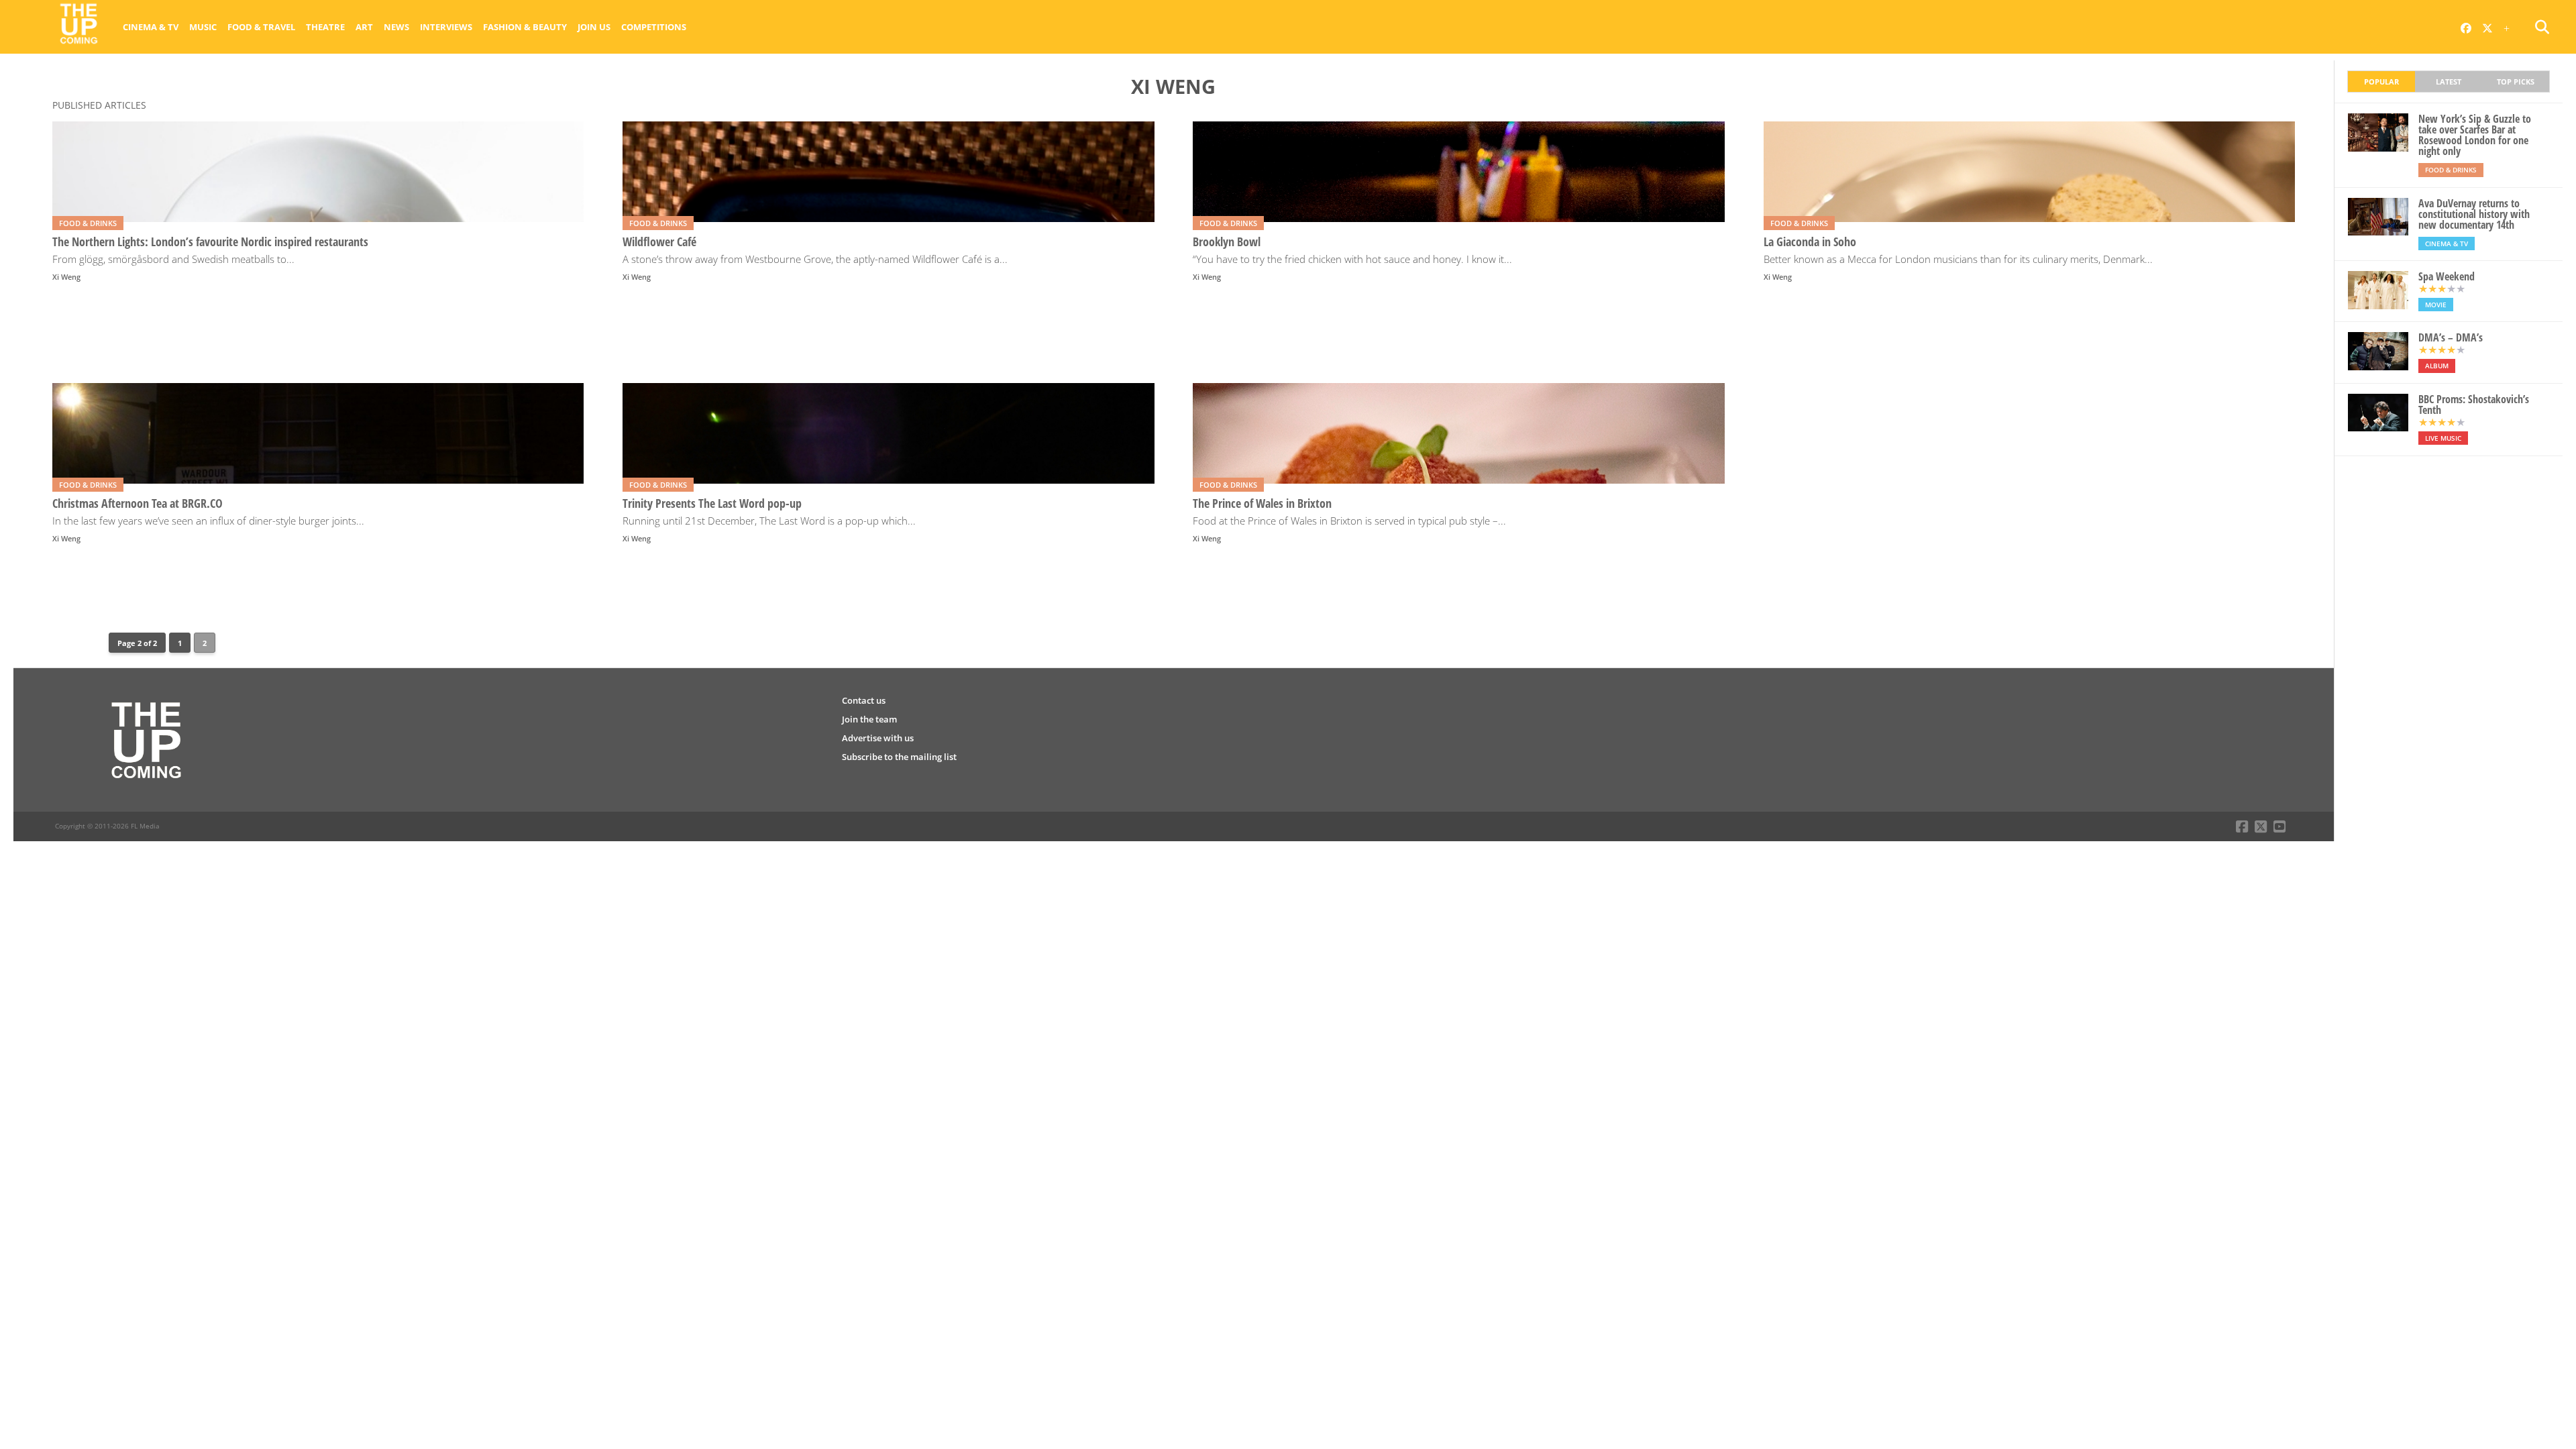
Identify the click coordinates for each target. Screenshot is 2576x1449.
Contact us (864, 700)
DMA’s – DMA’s (2451, 337)
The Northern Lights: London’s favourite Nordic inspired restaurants (210, 242)
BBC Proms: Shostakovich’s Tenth (2474, 405)
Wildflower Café (659, 242)
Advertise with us (878, 738)
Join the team (869, 719)
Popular (2381, 82)
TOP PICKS (2516, 82)
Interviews (446, 27)
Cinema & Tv (151, 27)
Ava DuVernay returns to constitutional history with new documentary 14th (2474, 214)
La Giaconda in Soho (1810, 242)
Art (364, 27)
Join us (594, 27)
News (396, 27)
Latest (2449, 82)
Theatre (325, 27)
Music (203, 27)
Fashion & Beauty (525, 27)
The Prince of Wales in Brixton (1262, 503)
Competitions (654, 27)
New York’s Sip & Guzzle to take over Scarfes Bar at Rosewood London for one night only (2475, 135)
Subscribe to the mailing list (899, 757)
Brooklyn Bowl (1227, 242)
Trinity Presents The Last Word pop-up (712, 503)
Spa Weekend (2447, 276)
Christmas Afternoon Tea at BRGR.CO (138, 503)
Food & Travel (261, 27)
